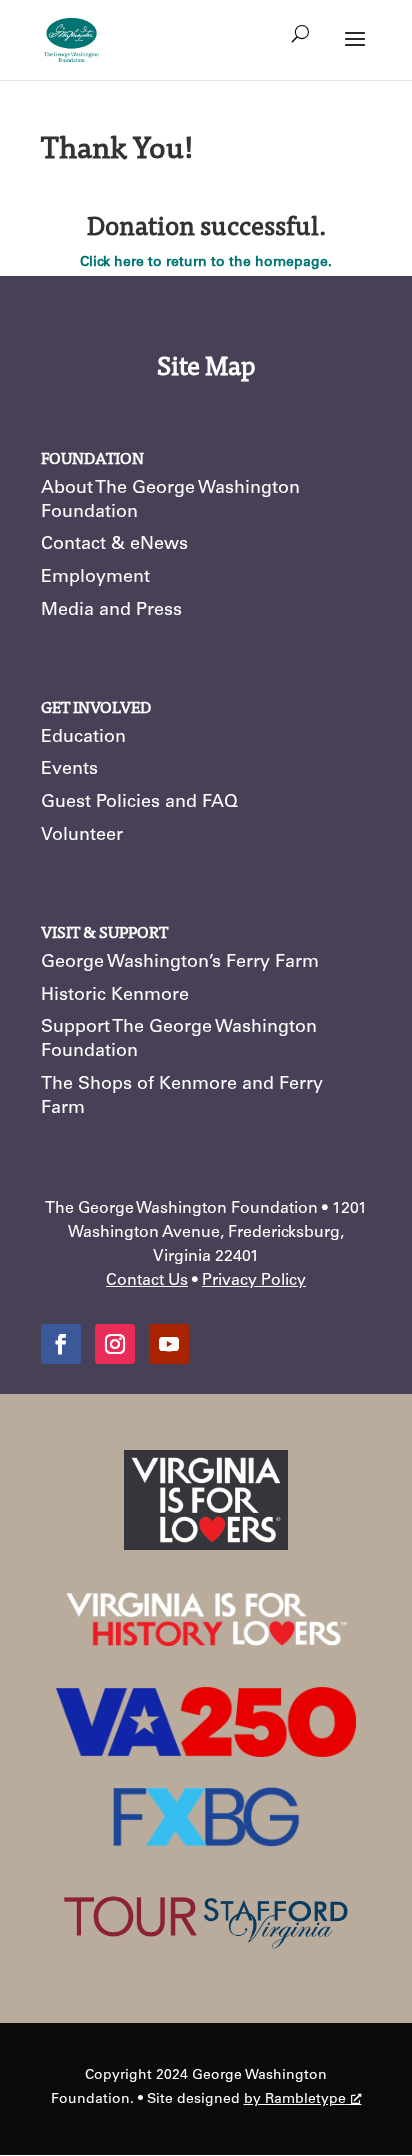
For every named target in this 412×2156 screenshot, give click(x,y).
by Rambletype (295, 2100)
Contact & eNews (114, 545)
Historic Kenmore (115, 996)
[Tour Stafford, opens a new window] (206, 1964)
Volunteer (82, 836)
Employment (95, 578)
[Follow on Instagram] (115, 1344)
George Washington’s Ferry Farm (180, 963)
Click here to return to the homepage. (206, 263)
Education (83, 738)
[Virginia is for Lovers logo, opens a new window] (206, 1547)
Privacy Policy (254, 1281)
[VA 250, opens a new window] (206, 1754)
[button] (355, 52)
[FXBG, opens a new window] (206, 1844)
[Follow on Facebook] (61, 1344)
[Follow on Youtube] (169, 1344)
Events (69, 770)
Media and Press (111, 611)
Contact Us (147, 1281)
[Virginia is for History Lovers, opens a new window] (206, 1654)
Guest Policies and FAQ (139, 803)
